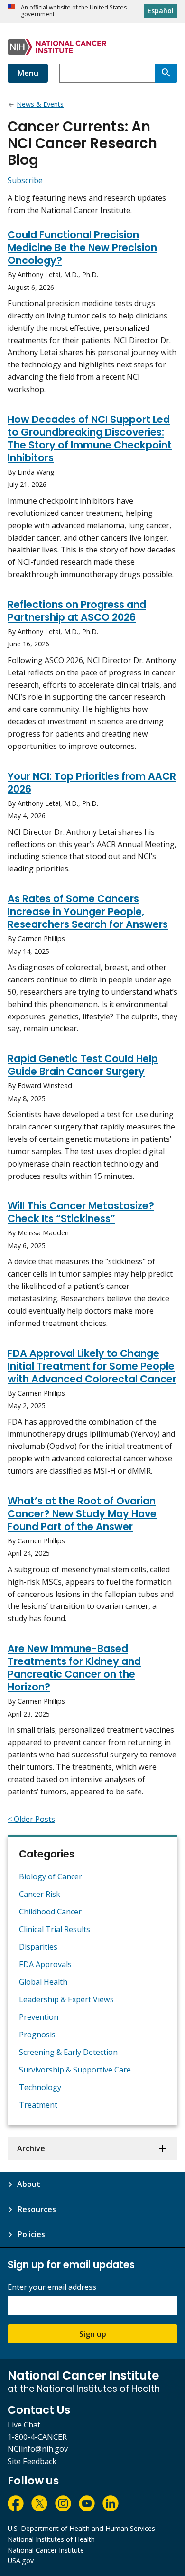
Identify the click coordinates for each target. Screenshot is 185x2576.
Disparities (38, 1947)
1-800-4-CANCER (37, 2437)
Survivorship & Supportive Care (75, 2070)
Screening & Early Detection (68, 2052)
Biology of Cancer (51, 1876)
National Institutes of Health (51, 2539)
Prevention (39, 2017)
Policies (31, 2234)
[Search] (166, 73)
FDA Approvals (45, 1964)
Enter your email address (52, 2287)
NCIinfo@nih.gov (38, 2449)
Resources (37, 2209)
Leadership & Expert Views (66, 1999)
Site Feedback (32, 2461)
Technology (40, 2087)
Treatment (38, 2105)
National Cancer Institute (46, 2550)
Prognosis (37, 2035)
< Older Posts (31, 1819)
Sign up (93, 2334)
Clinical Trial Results (55, 1929)
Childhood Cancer (50, 1912)
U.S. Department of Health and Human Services (81, 2528)
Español (161, 11)
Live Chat (24, 2425)
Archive (31, 2148)
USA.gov (21, 2561)
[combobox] (107, 73)
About (29, 2184)
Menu (28, 73)
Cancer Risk (40, 1894)
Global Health (43, 1982)
